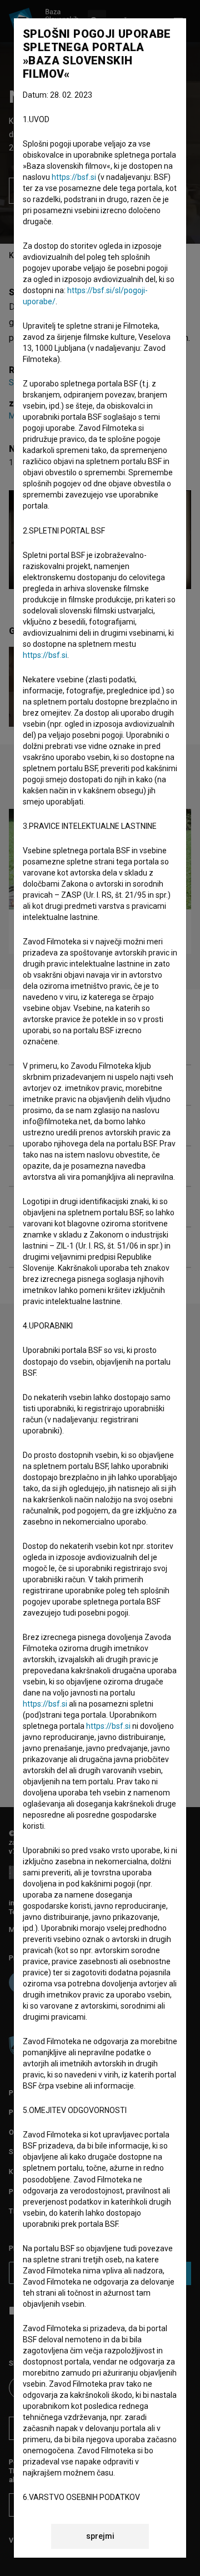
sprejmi (100, 2536)
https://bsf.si (74, 177)
